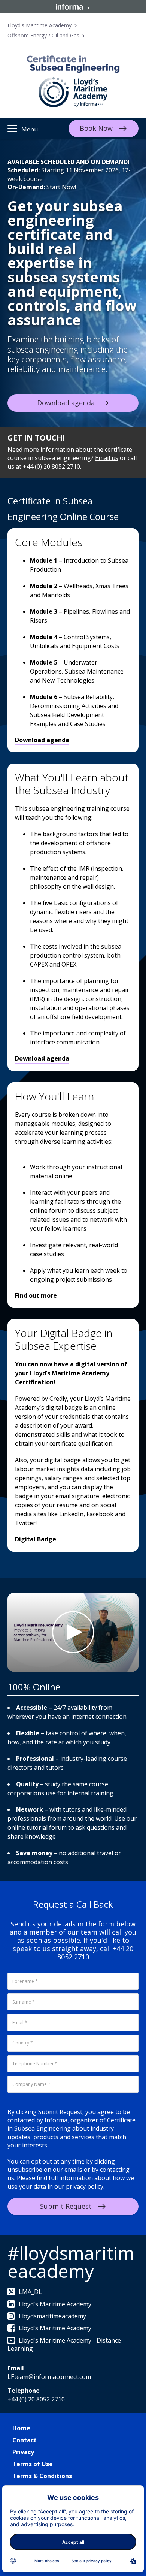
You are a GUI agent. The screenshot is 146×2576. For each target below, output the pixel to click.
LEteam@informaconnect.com (49, 2377)
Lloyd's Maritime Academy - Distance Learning (64, 2344)
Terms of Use (33, 2464)
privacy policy (85, 2186)
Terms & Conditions (42, 2476)
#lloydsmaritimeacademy (71, 2262)
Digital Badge (36, 1539)
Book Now (96, 128)
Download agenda (66, 403)
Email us (107, 458)
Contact (25, 2440)
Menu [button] (30, 129)
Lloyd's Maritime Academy (39, 25)
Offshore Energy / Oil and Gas (43, 35)
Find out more (36, 1295)
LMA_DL (30, 2292)
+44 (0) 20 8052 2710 (36, 2399)
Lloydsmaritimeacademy (52, 2316)
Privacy (23, 2452)
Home (21, 2428)
